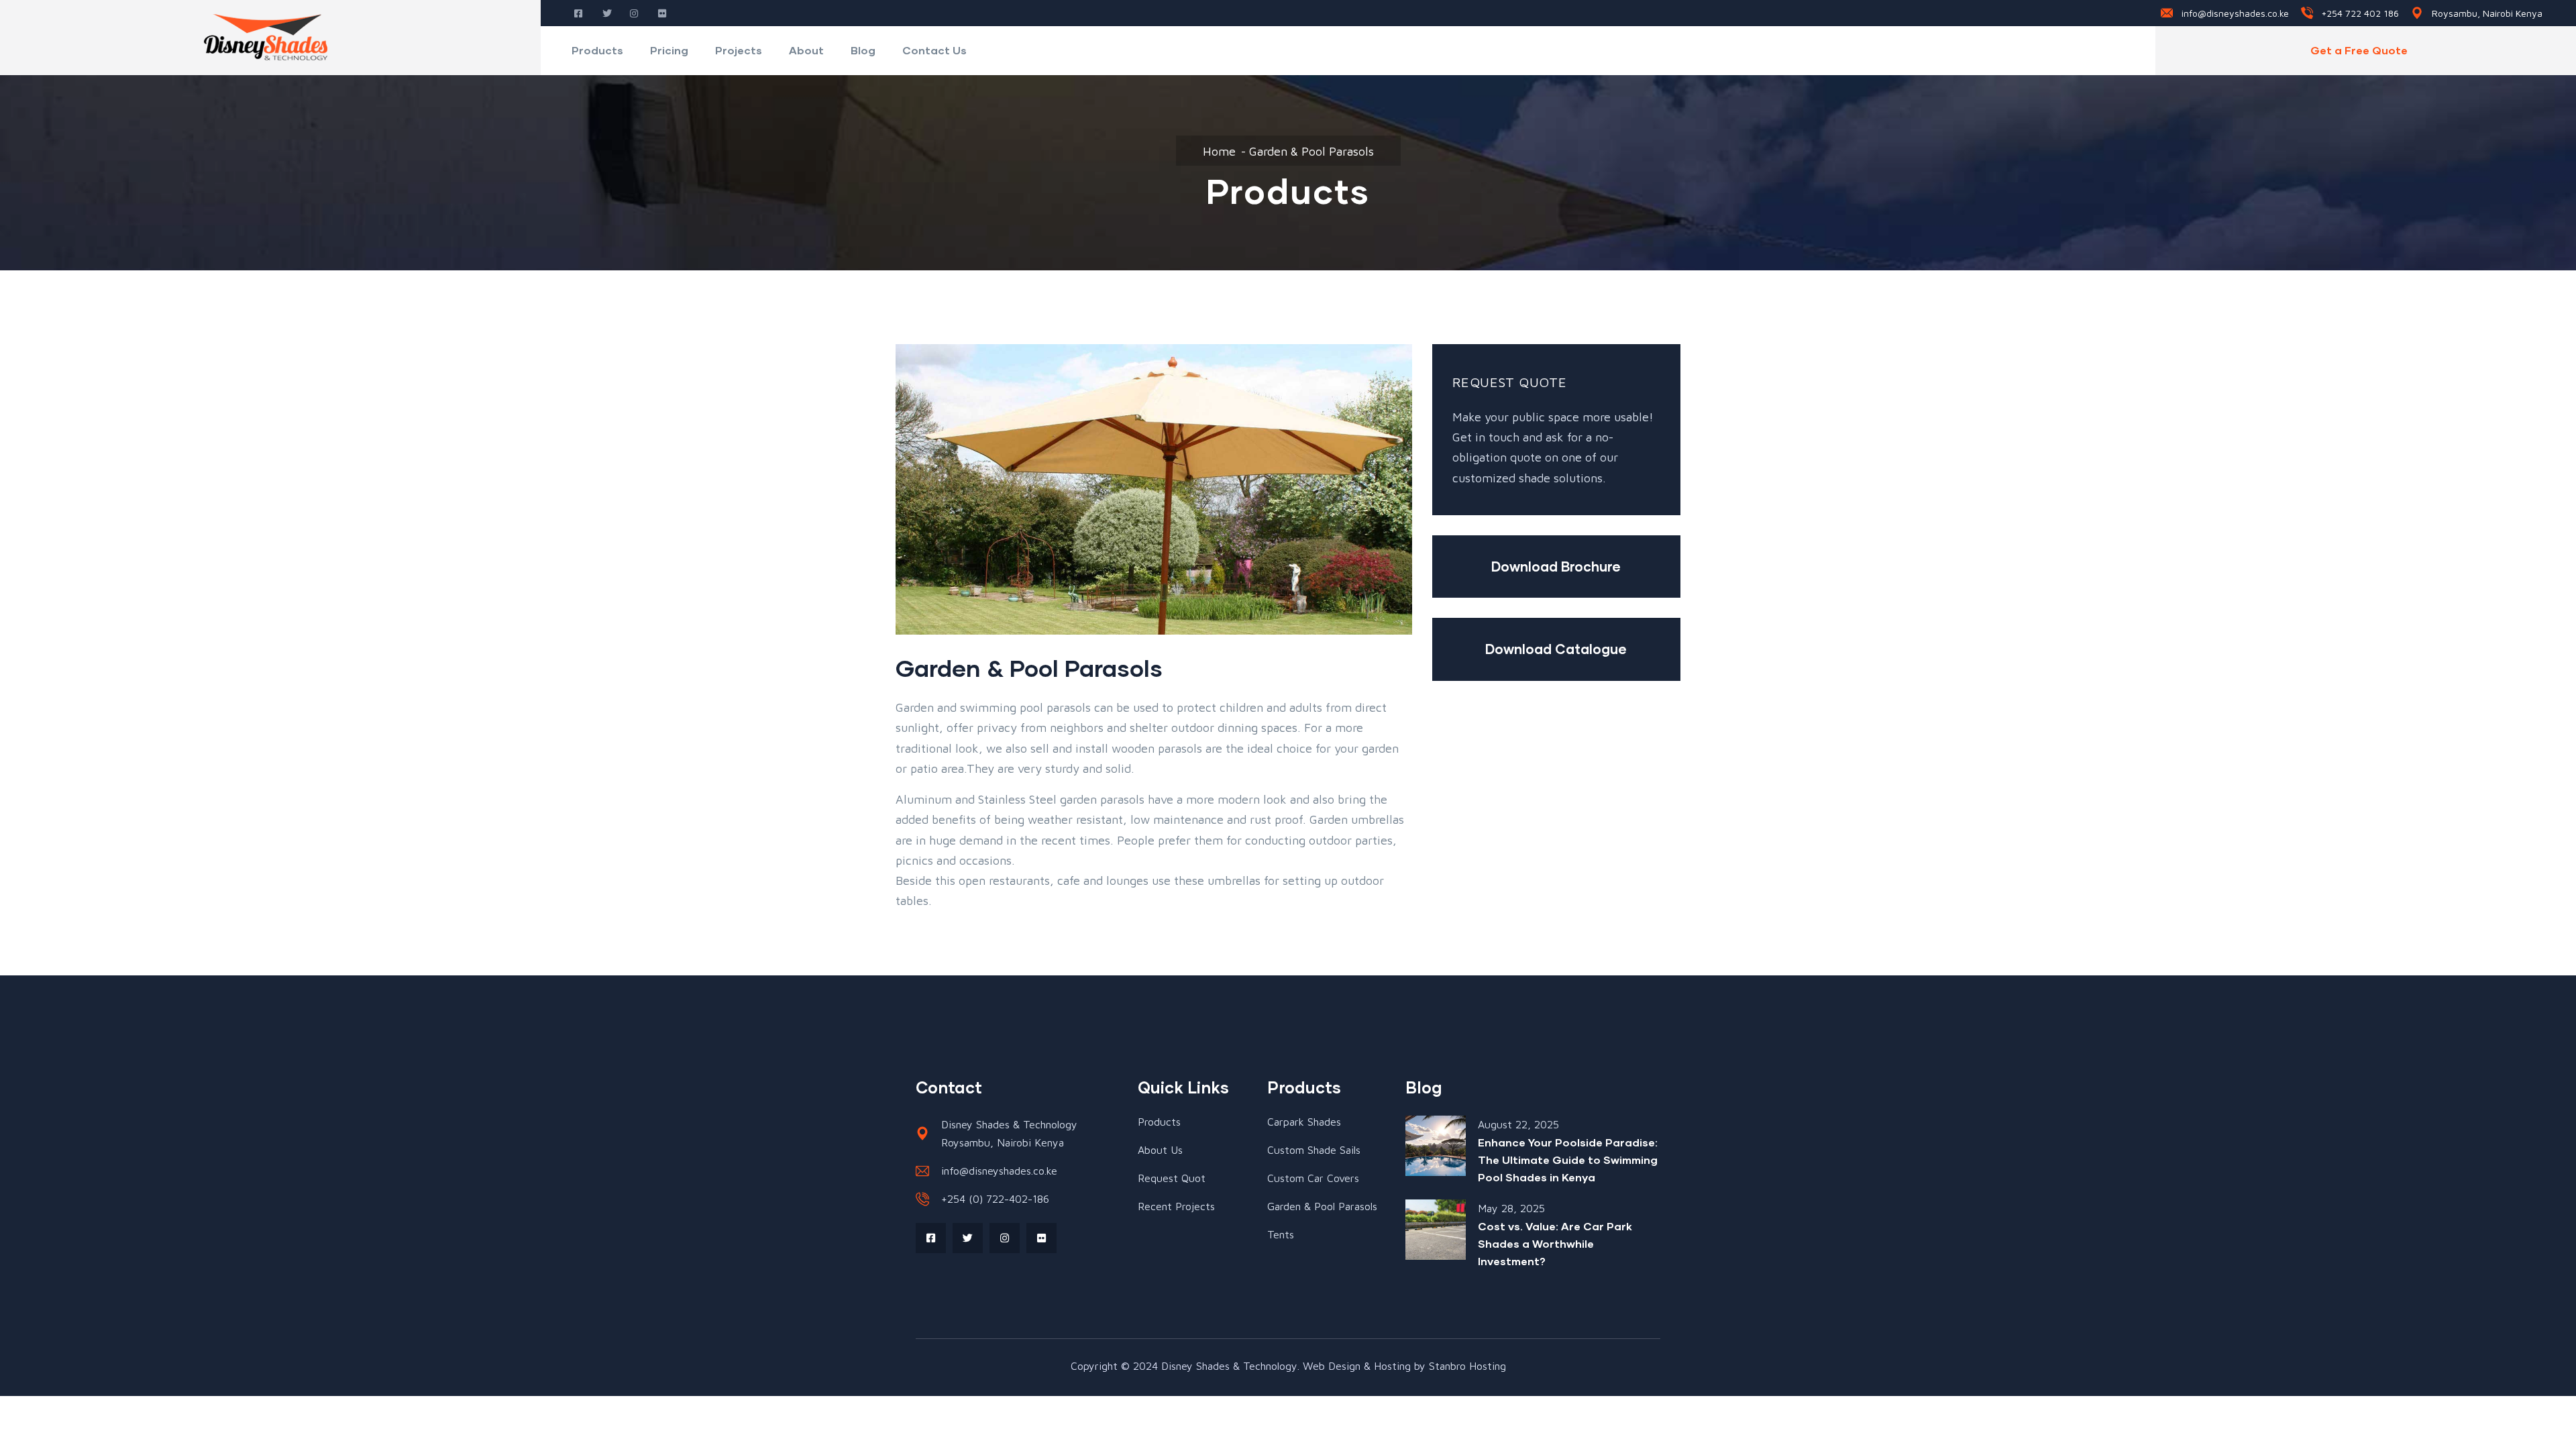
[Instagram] (1005, 1238)
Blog (863, 50)
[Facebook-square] (931, 1238)
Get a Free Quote (2359, 50)
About (806, 50)
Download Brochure (1556, 566)
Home (1219, 151)
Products (597, 50)
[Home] (270, 38)
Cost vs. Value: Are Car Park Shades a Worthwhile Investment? (1555, 1243)
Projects (739, 50)
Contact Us (934, 50)
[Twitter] (968, 1238)
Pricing (669, 50)
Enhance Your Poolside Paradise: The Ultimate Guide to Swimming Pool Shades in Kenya (1568, 1160)
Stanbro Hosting (1467, 1366)
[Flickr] (1041, 1238)
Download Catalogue (1556, 649)
